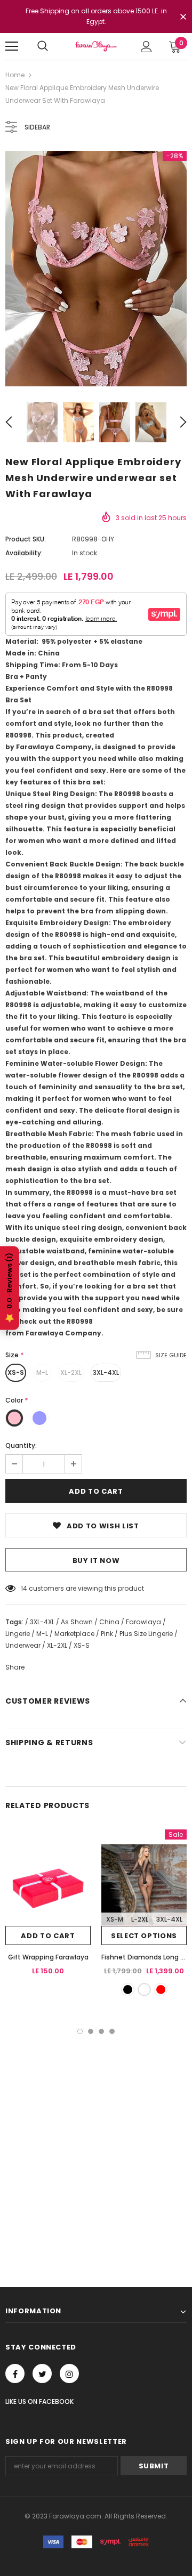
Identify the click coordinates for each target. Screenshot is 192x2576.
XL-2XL (71, 1372)
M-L (42, 1372)
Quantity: (21, 1445)
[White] (144, 1990)
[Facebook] (15, 2374)
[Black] (128, 1990)
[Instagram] (69, 2374)
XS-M (115, 1919)
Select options (144, 1936)
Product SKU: (26, 539)
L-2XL (140, 1919)
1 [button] (80, 2031)
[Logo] (96, 46)
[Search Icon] (43, 46)
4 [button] (112, 2031)
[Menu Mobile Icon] (12, 46)
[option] (96, 269)
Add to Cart (48, 1936)
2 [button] (91, 2031)
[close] (183, 18)
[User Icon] (146, 47)
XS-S (16, 1372)
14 (24, 1588)
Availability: (24, 553)
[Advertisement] (96, 2135)
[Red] (161, 1990)
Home (15, 75)
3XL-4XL (106, 1372)
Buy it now (96, 1561)
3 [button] (101, 2031)
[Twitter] (42, 2374)
